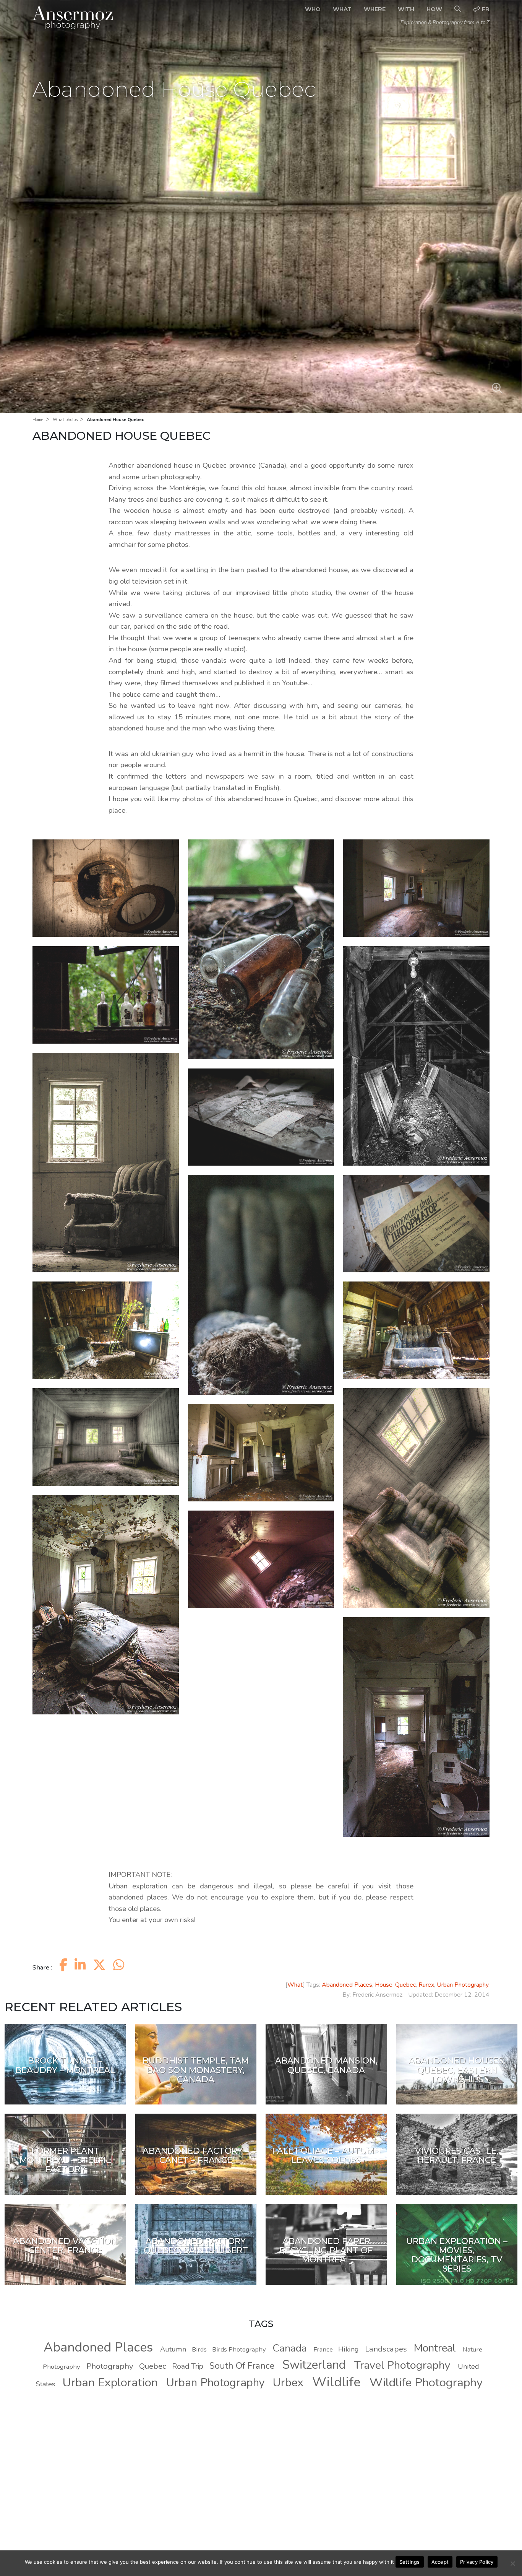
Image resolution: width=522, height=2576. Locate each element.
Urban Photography (463, 1985)
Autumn (173, 2349)
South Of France (242, 2366)
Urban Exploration (110, 2382)
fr (485, 9)
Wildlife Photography (426, 2382)
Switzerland (314, 2365)
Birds (199, 2349)
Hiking (349, 2349)
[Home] (73, 17)
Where (375, 9)
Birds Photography (239, 2349)
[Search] (458, 9)
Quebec (405, 1985)
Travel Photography (402, 2365)
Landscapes (386, 2349)
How (434, 9)
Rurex (426, 1985)
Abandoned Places (347, 1985)
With (406, 9)
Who (313, 9)
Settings (410, 2562)
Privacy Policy (477, 2562)
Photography (110, 2366)
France (323, 2349)
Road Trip (188, 2366)
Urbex (288, 2382)
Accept (440, 2562)
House (384, 1985)
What (342, 9)
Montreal (435, 2348)
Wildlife (336, 2382)
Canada (290, 2348)
